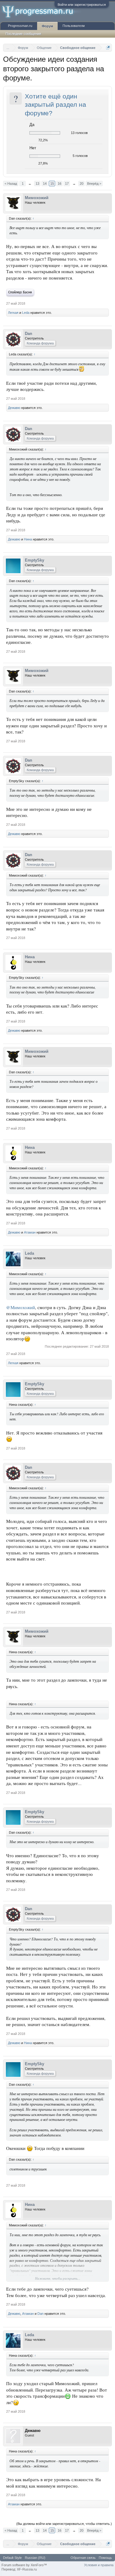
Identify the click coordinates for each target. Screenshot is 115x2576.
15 (52, 184)
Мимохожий (37, 198)
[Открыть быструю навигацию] (108, 48)
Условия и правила (99, 2565)
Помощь (105, 2558)
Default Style (12, 2558)
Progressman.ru (20, 26)
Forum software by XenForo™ (24, 2565)
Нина (28, 539)
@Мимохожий (21, 1307)
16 (59, 184)
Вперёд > (94, 184)
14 (45, 184)
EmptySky (34, 560)
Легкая (13, 313)
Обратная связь (83, 2558)
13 (37, 184)
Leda (26, 313)
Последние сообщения (23, 34)
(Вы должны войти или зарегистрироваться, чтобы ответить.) (64, 2524)
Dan (29, 334)
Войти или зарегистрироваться (82, 5)
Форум (47, 26)
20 (82, 184)
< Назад (11, 184)
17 (67, 184)
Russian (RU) (35, 2558)
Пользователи (74, 26)
